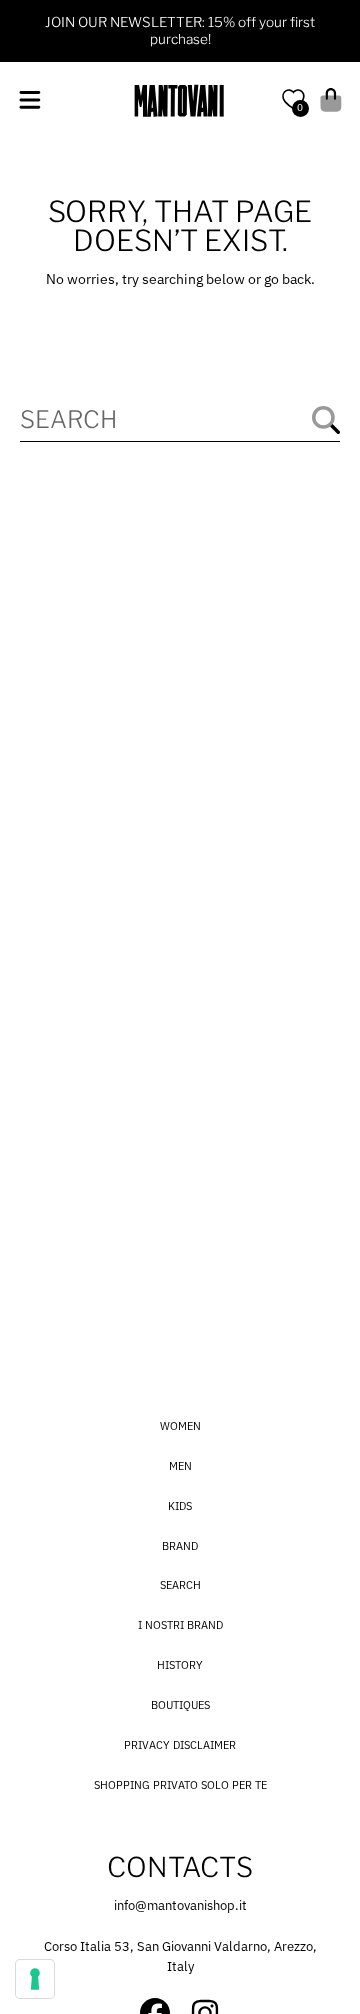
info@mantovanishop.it (180, 1905)
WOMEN (180, 1426)
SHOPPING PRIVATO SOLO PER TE (180, 1785)
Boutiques (180, 1705)
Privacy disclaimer (180, 1745)
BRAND (180, 1546)
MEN (180, 1466)
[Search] (326, 420)
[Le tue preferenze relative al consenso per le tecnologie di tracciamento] (35, 1979)
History (180, 1665)
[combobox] (179, 419)
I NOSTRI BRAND (180, 1625)
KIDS (180, 1506)
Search (180, 1585)
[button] (29, 100)
